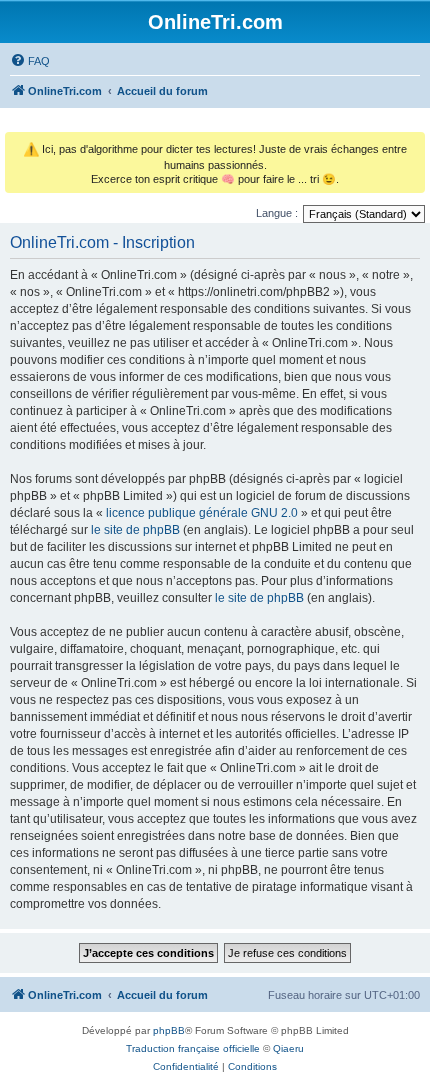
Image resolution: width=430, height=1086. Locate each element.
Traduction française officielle (193, 1048)
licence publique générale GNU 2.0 (202, 513)
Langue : (277, 213)
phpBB (169, 1030)
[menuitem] (30, 61)
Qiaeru (288, 1048)
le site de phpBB (135, 530)
